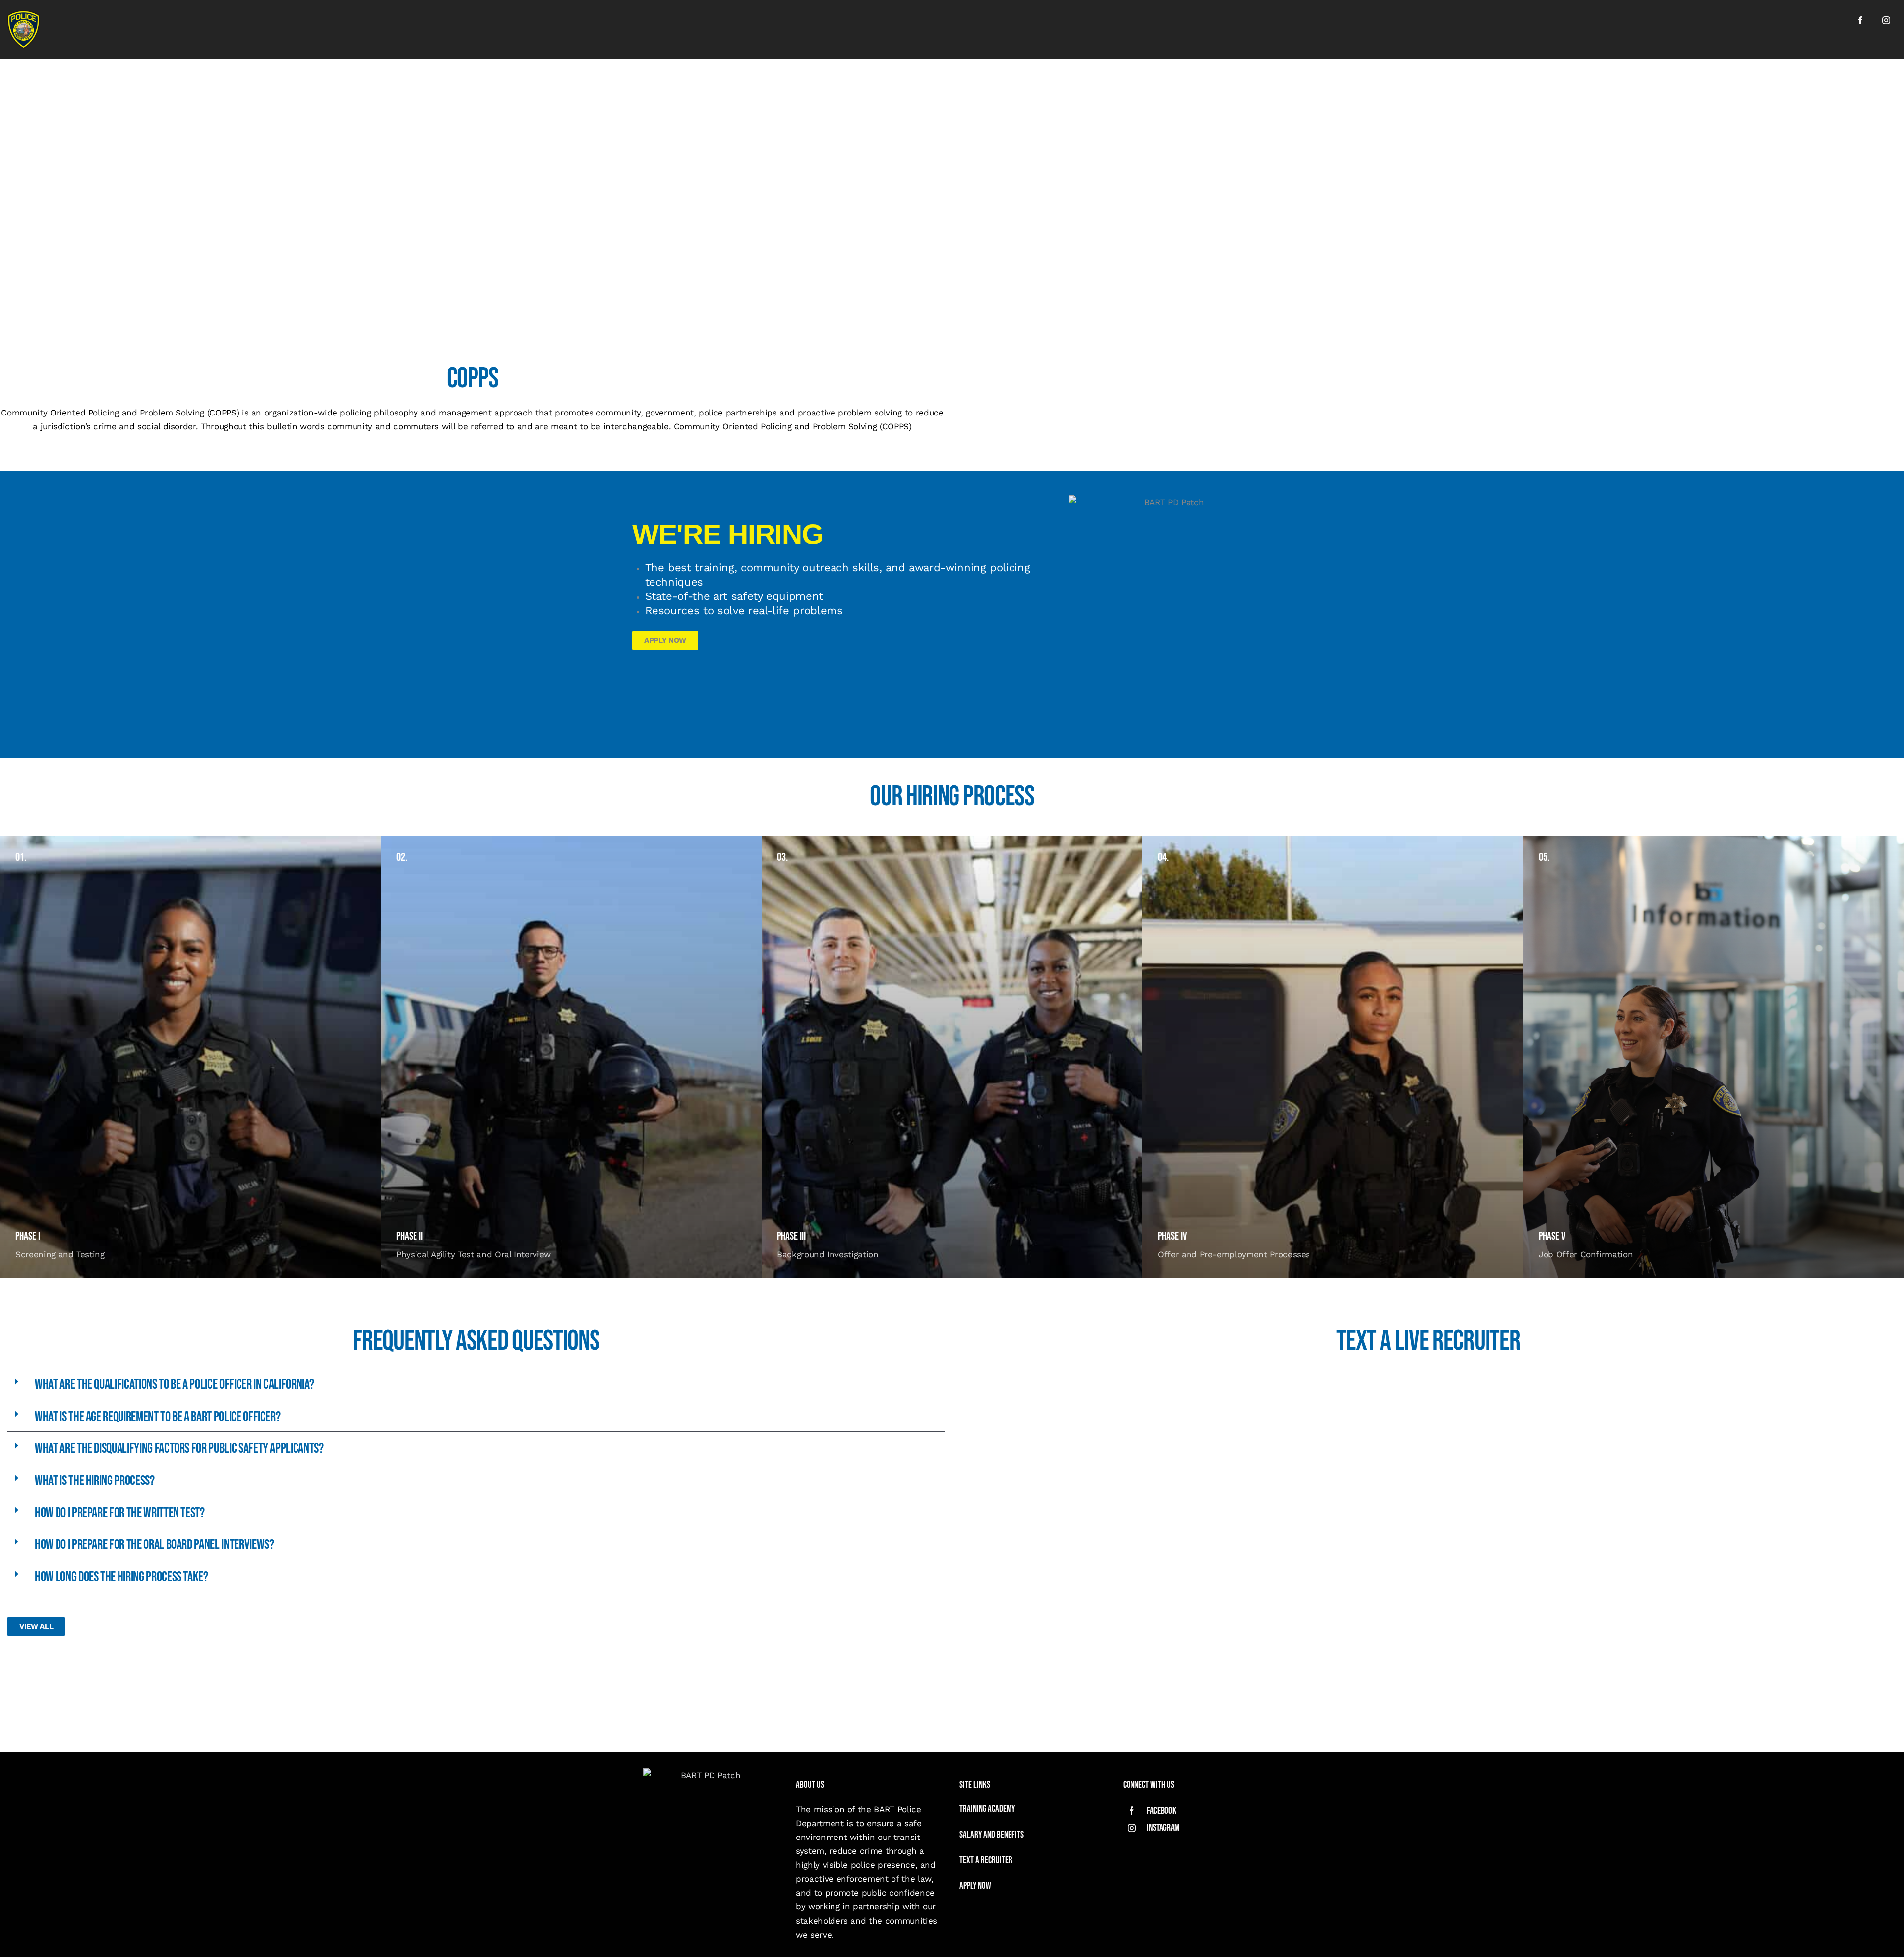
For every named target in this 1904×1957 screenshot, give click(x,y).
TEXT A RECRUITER (986, 1861)
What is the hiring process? (95, 1481)
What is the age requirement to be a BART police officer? (157, 1417)
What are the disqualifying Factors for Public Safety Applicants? (179, 1449)
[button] (476, 1384)
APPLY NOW (975, 1886)
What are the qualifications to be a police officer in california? (174, 1385)
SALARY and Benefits (992, 1835)
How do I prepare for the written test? (120, 1513)
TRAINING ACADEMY (988, 1809)
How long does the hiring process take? (121, 1577)
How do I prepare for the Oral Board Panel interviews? (154, 1545)
